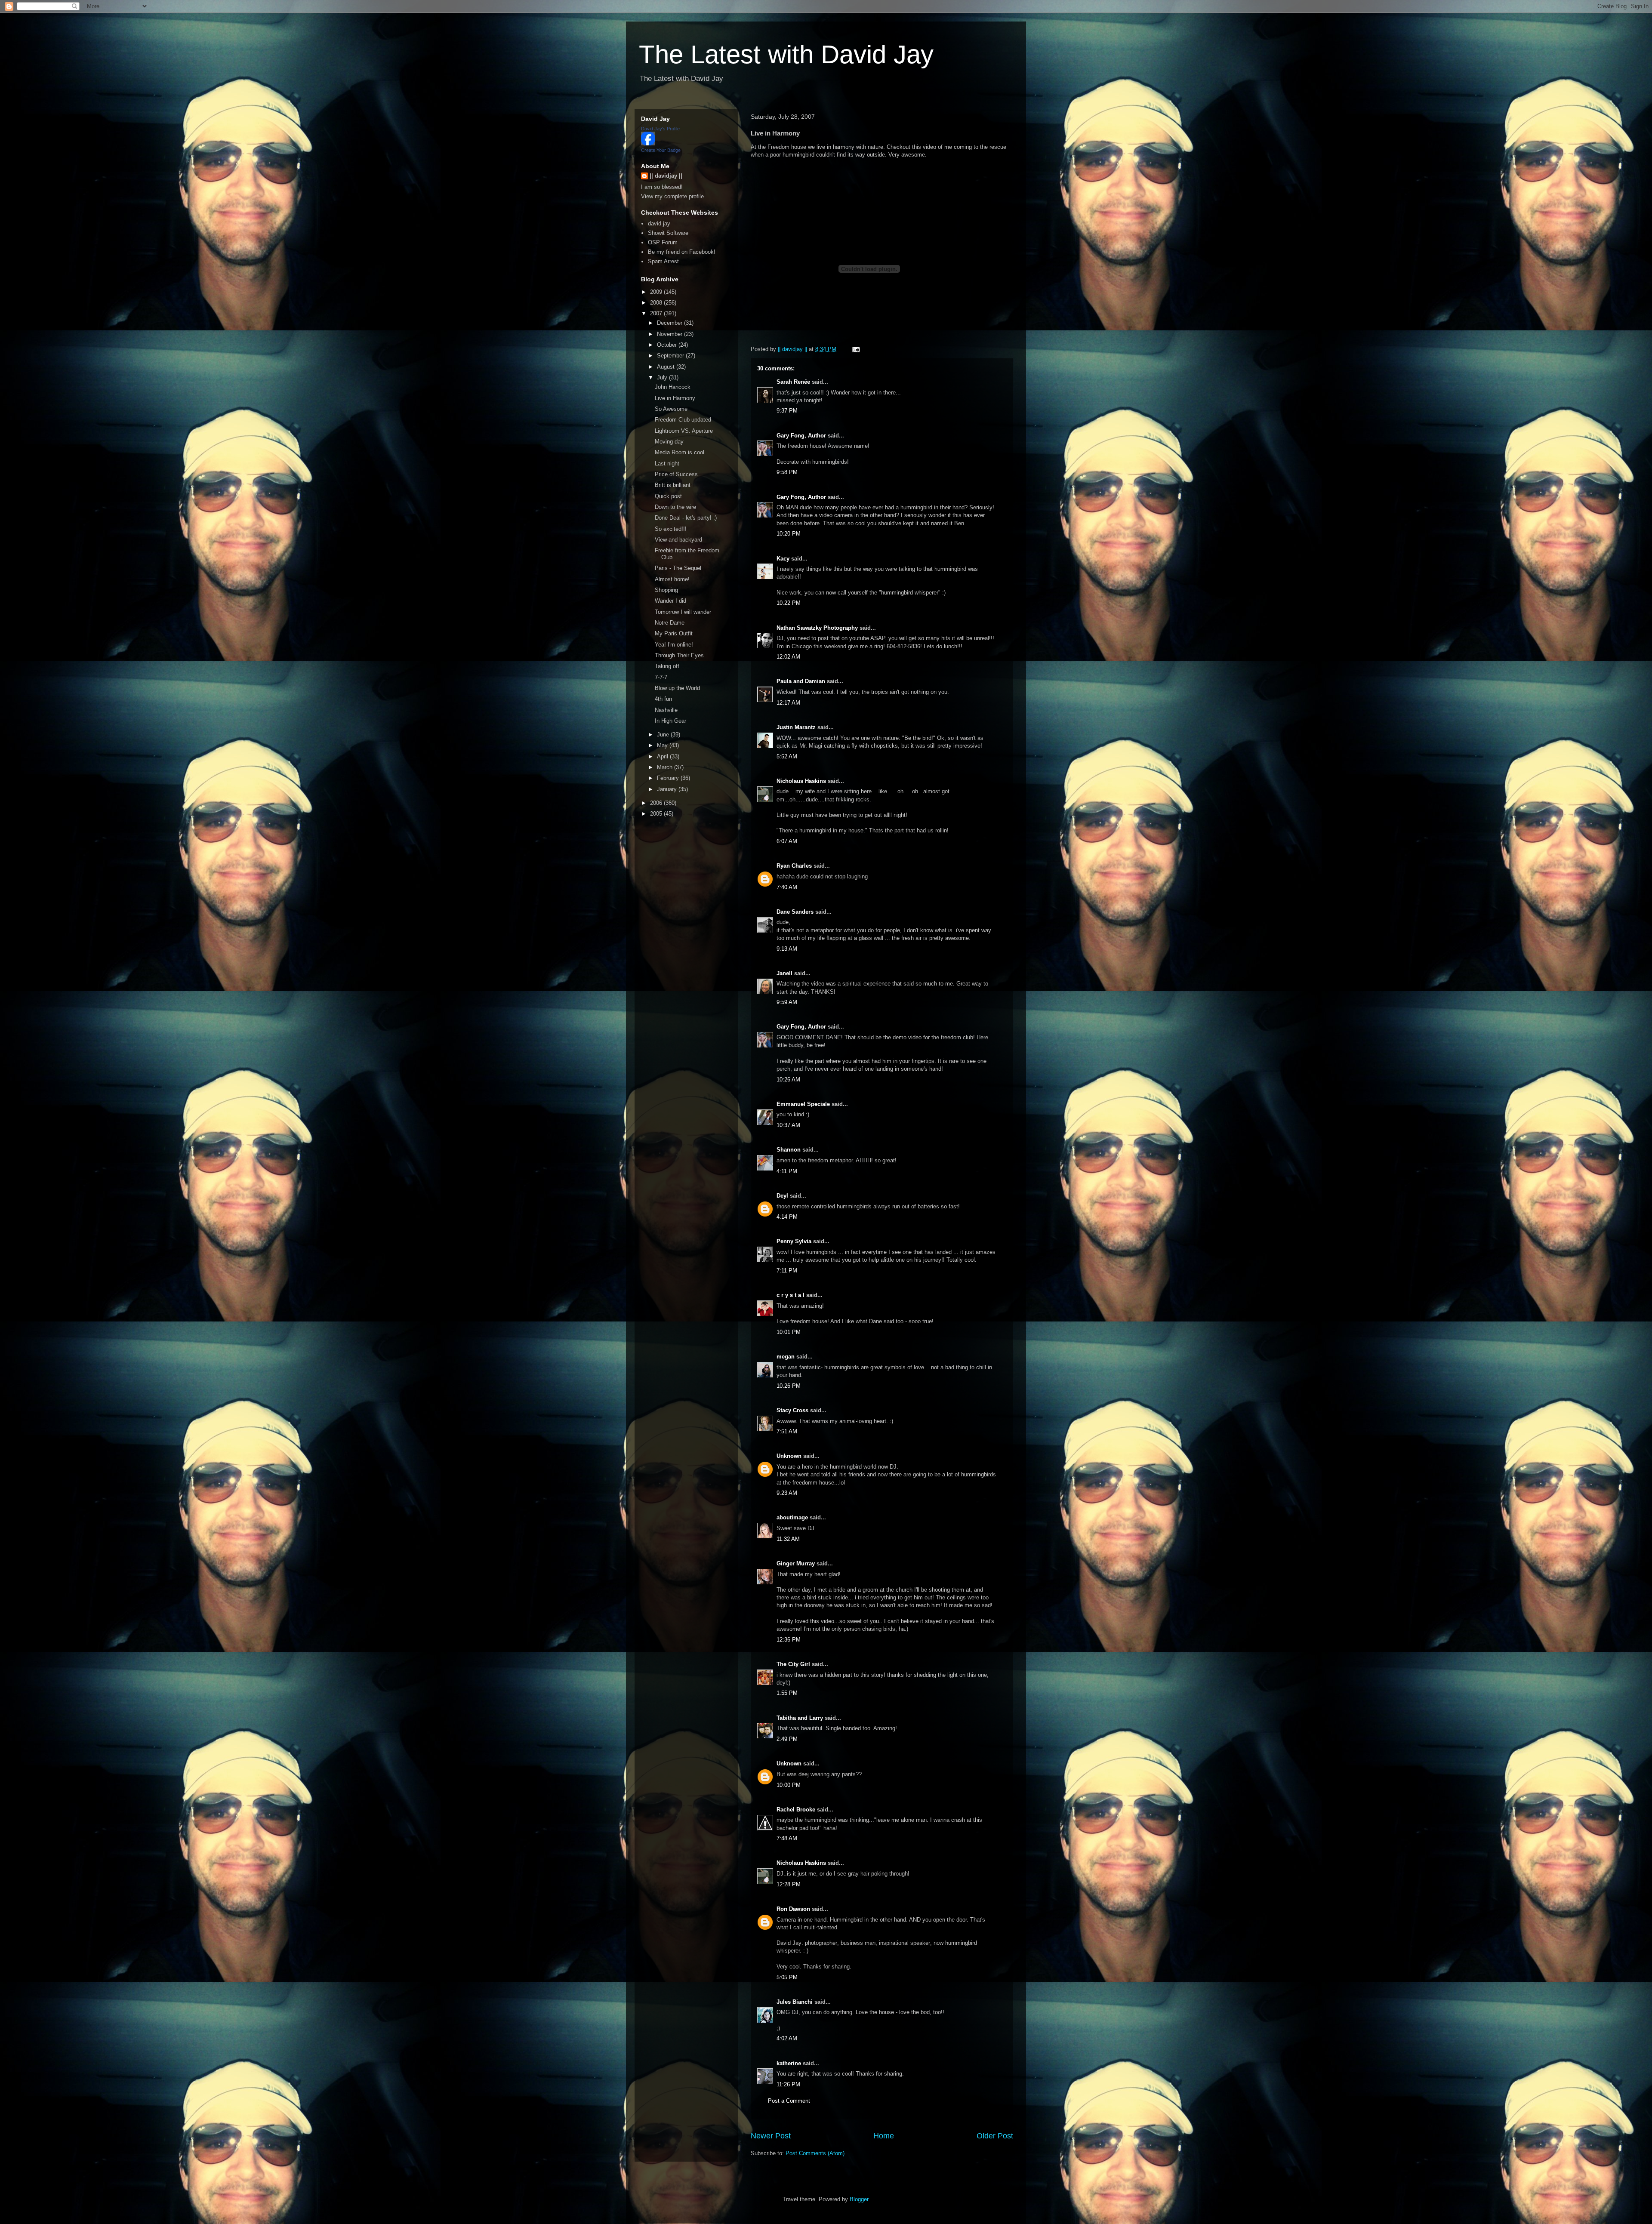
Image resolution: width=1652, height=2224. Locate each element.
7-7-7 (661, 677)
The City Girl (793, 1664)
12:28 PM (789, 1884)
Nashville (666, 710)
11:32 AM (788, 1539)
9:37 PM (787, 411)
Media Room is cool (680, 452)
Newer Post (771, 2136)
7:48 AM (787, 1838)
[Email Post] (855, 349)
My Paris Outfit (674, 633)
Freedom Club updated (683, 420)
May (663, 745)
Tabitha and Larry (800, 1718)
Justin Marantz (796, 727)
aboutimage (792, 1517)
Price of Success (676, 474)
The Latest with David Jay (786, 54)
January (668, 789)
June (664, 735)
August (667, 367)
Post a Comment (789, 2101)
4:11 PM (787, 1171)
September (671, 356)
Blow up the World (677, 688)
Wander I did (670, 601)
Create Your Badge (661, 150)
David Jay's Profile (660, 129)
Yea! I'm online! (674, 645)
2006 (657, 803)
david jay (659, 223)
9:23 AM (787, 1493)
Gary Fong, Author (801, 436)
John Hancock (673, 387)
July (663, 377)
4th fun (663, 699)
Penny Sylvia (794, 1241)
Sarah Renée (793, 382)
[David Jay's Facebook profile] (648, 143)
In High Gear (670, 721)
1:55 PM (787, 1693)
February (669, 778)
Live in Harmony (675, 398)
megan (786, 1357)
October (668, 345)
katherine (789, 2063)
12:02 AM (788, 657)
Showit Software (668, 233)
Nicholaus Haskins (801, 781)
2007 (657, 313)
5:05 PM (787, 1977)
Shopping (666, 590)
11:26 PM (788, 2084)
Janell (784, 973)
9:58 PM (787, 472)
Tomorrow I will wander (683, 612)
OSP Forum (663, 242)
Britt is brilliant (673, 485)
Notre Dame (670, 623)
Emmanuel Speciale (803, 1104)
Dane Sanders (795, 912)
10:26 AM (788, 1080)
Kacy (783, 559)
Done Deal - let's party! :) (686, 518)
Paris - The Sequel (678, 568)
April (663, 756)
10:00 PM (789, 1785)
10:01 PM (789, 1332)
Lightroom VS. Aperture (684, 431)
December (670, 323)
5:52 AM (787, 756)
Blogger (859, 2199)
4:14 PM (787, 1217)
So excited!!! (671, 529)
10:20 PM (789, 534)
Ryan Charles (794, 866)
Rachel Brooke (796, 1810)
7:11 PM (787, 1271)
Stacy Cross (792, 1410)
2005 (657, 814)
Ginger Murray (796, 1563)
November (670, 334)
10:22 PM (789, 603)
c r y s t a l (791, 1295)
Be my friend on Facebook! (682, 252)
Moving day (669, 442)
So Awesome (671, 409)
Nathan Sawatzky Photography (817, 628)
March (666, 767)
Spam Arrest (663, 261)
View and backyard (678, 540)
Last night (667, 464)
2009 (657, 292)
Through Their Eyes (679, 655)
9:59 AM (787, 1002)
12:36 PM (789, 1640)
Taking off (667, 666)
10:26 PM (789, 1386)
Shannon (789, 1150)
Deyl (782, 1196)
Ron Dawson (793, 1909)
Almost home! (672, 579)
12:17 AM (788, 703)
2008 (657, 303)
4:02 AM (787, 2038)
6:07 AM (787, 841)
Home (884, 2136)
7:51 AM (787, 1431)
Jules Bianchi (795, 2002)
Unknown (789, 1456)
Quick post (668, 496)
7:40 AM (787, 887)
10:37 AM (788, 1125)
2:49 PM (787, 1739)
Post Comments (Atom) (815, 2153)
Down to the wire (675, 507)
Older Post (995, 2136)
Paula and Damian (801, 681)
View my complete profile (672, 196)
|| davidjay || (666, 176)
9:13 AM (787, 949)
